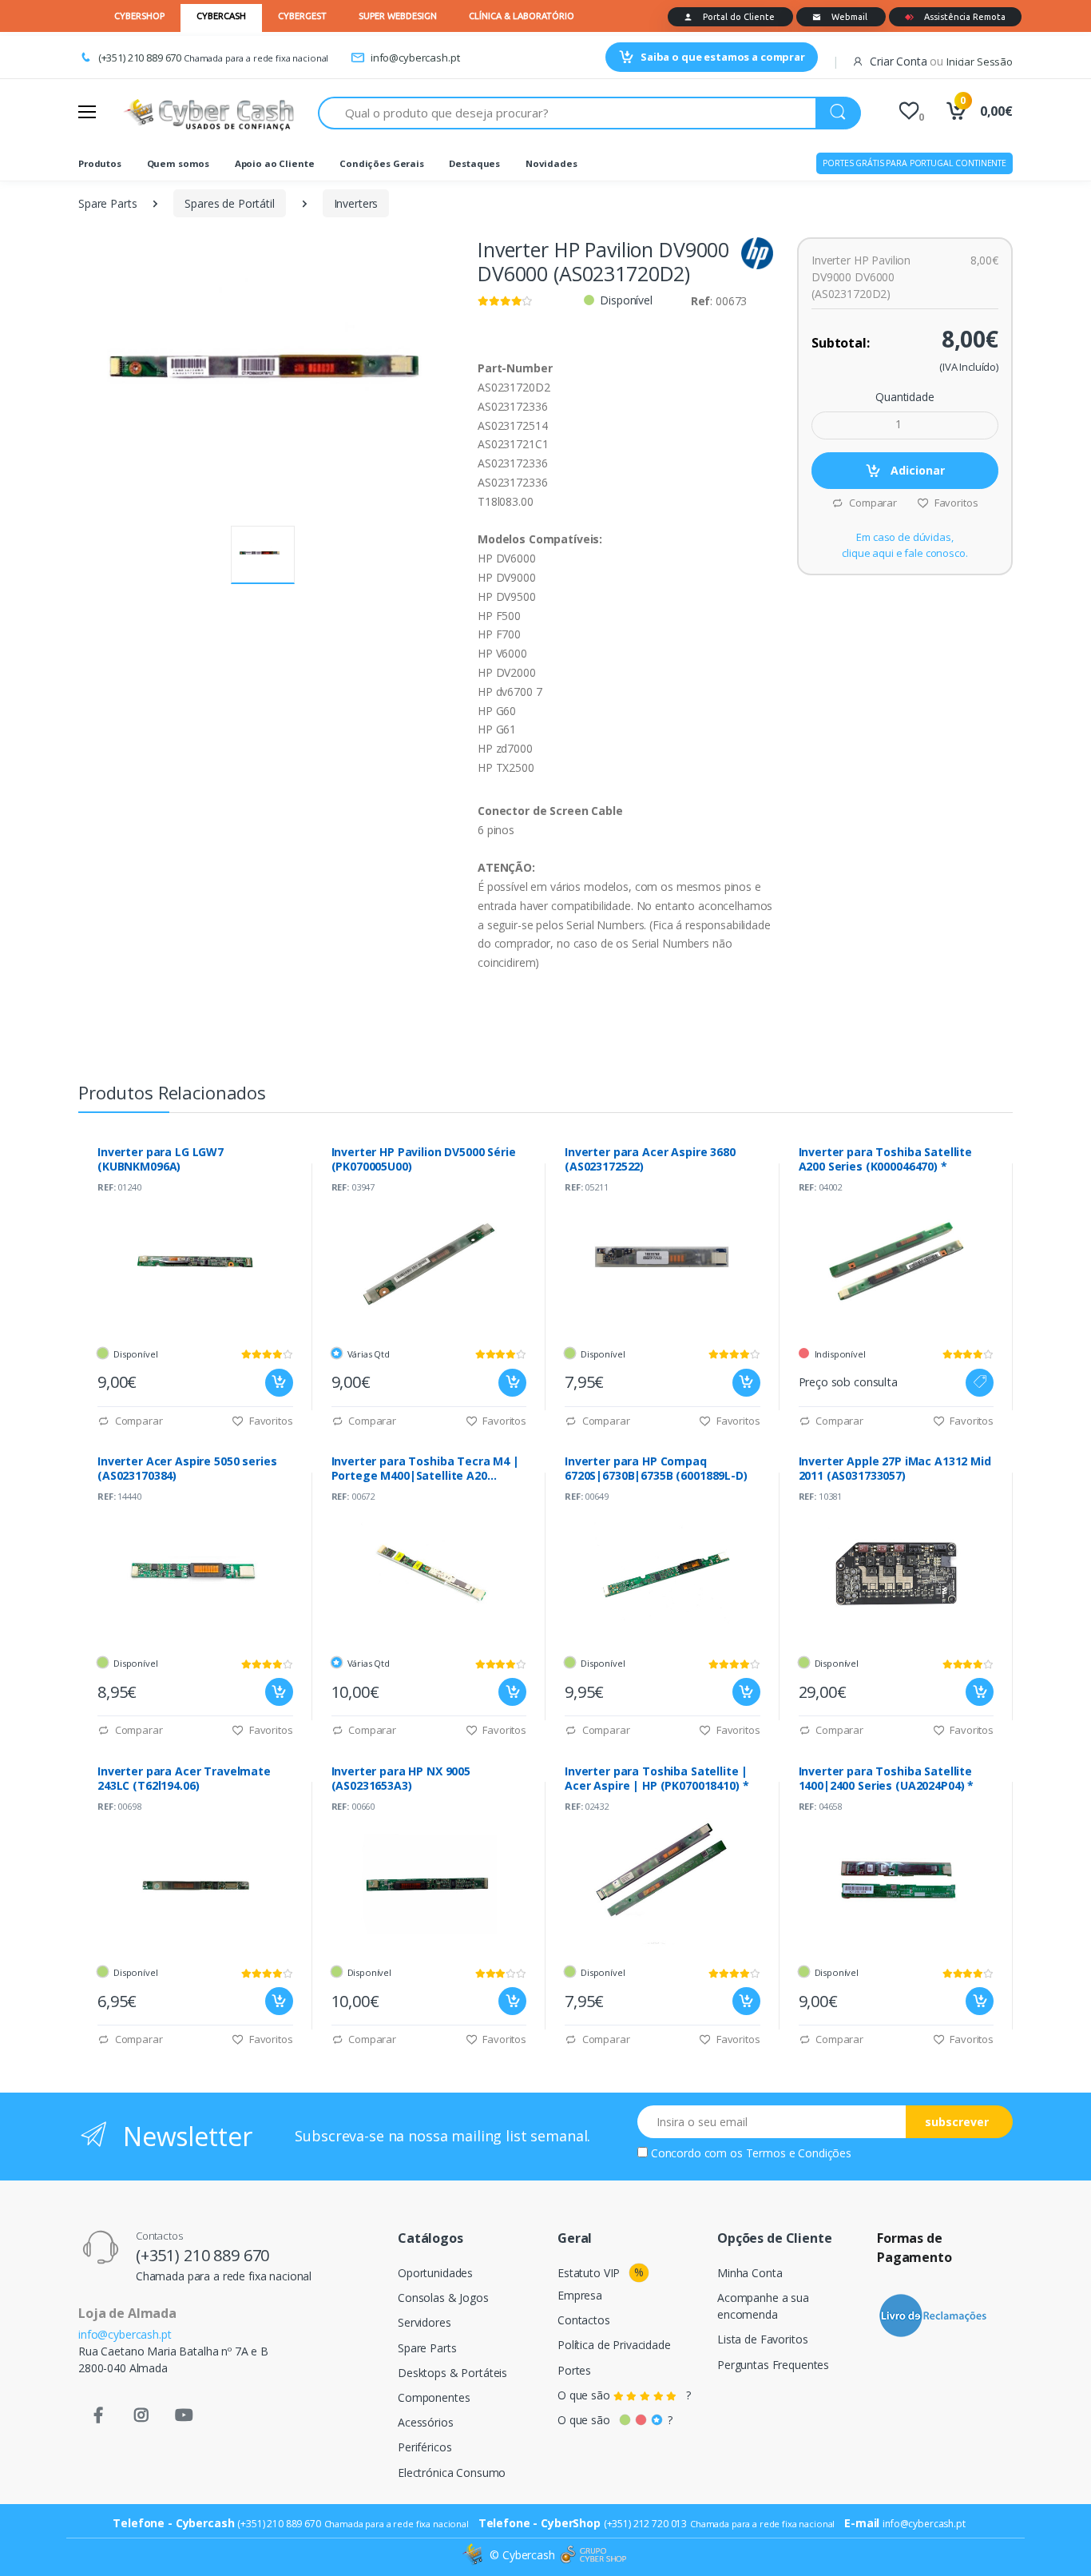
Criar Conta (898, 61)
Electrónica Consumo (452, 2473)
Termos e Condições (799, 2153)
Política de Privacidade (614, 2345)
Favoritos (955, 503)
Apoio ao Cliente (275, 163)
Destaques (474, 163)
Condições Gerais (382, 163)
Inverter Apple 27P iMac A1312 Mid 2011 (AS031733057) (895, 1469)
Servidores (424, 2322)
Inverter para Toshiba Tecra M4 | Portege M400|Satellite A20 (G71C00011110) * (425, 1469)
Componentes (434, 2397)
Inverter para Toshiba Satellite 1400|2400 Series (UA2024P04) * (887, 1779)
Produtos (100, 163)
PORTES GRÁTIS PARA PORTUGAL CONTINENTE (914, 163)
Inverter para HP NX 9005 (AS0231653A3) (401, 1779)
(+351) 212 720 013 (645, 2524)
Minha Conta (750, 2273)
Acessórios (426, 2422)
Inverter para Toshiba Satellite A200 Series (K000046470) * (886, 1159)
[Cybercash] (474, 2555)
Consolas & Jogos (443, 2298)
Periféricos (424, 2447)
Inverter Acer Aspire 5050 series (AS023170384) (187, 1469)
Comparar (872, 503)
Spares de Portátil (229, 203)
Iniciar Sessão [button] (980, 62)
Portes (574, 2370)
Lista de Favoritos (762, 2339)
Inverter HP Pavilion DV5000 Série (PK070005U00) (424, 1159)
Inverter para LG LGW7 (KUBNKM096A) (161, 1159)
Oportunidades (435, 2273)
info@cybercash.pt (415, 58)
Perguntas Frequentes (773, 2365)
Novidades (551, 163)
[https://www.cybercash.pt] (208, 113)
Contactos (584, 2320)
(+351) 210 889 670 (140, 58)
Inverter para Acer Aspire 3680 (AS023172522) (650, 1159)
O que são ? (624, 2395)
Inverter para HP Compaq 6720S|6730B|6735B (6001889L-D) (656, 1469)
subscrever (957, 2122)
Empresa (580, 2295)
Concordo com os (751, 2153)
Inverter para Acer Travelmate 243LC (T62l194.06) (184, 1779)
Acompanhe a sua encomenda (763, 2306)
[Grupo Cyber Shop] (593, 2555)
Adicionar (916, 470)
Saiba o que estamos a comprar (723, 57)
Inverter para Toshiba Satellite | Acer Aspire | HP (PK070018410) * (657, 1779)
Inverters (356, 203)
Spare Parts (107, 203)
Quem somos (179, 163)
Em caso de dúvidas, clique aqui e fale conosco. (905, 545)
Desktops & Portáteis (452, 2373)
